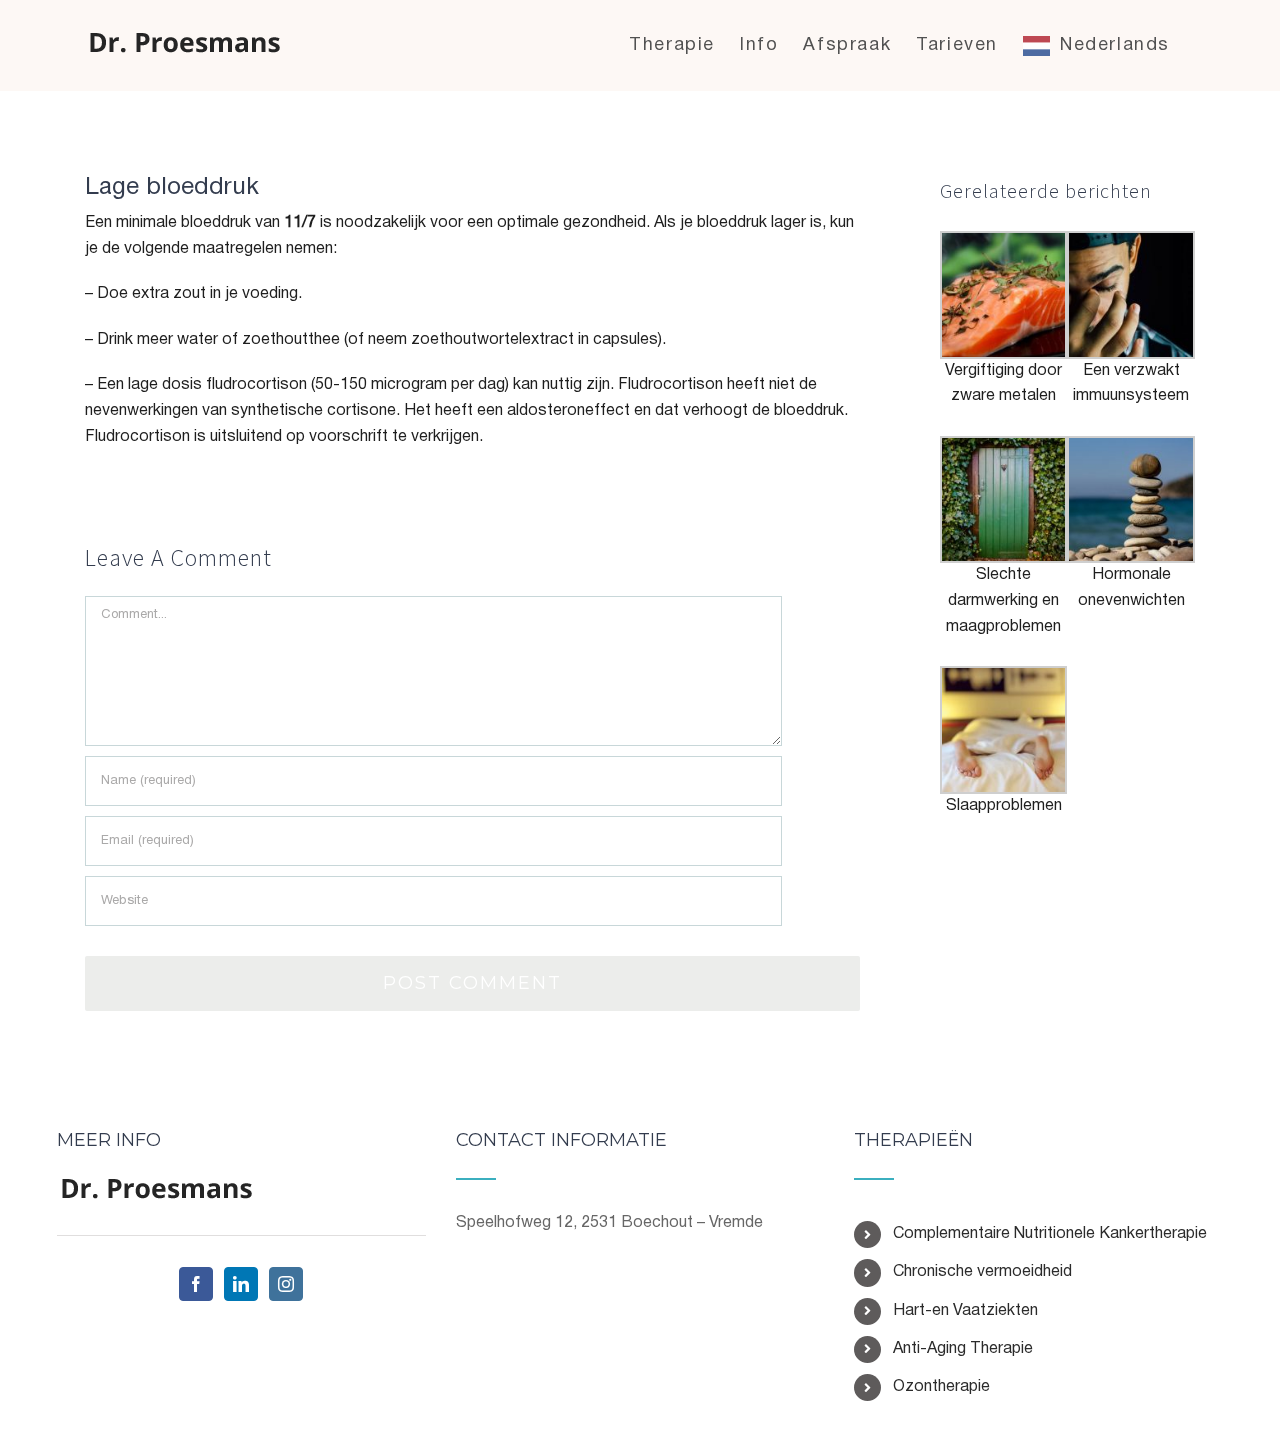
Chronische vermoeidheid (982, 1272)
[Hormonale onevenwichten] (1131, 448)
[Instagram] (286, 1284)
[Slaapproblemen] (1004, 678)
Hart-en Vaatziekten (965, 1311)
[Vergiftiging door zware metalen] (1004, 243)
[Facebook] (196, 1284)
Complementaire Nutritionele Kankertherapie (1050, 1234)
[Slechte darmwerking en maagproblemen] (1004, 448)
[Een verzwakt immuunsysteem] (1131, 243)
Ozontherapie (941, 1387)
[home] (157, 1189)
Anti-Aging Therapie (963, 1349)
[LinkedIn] (241, 1284)
